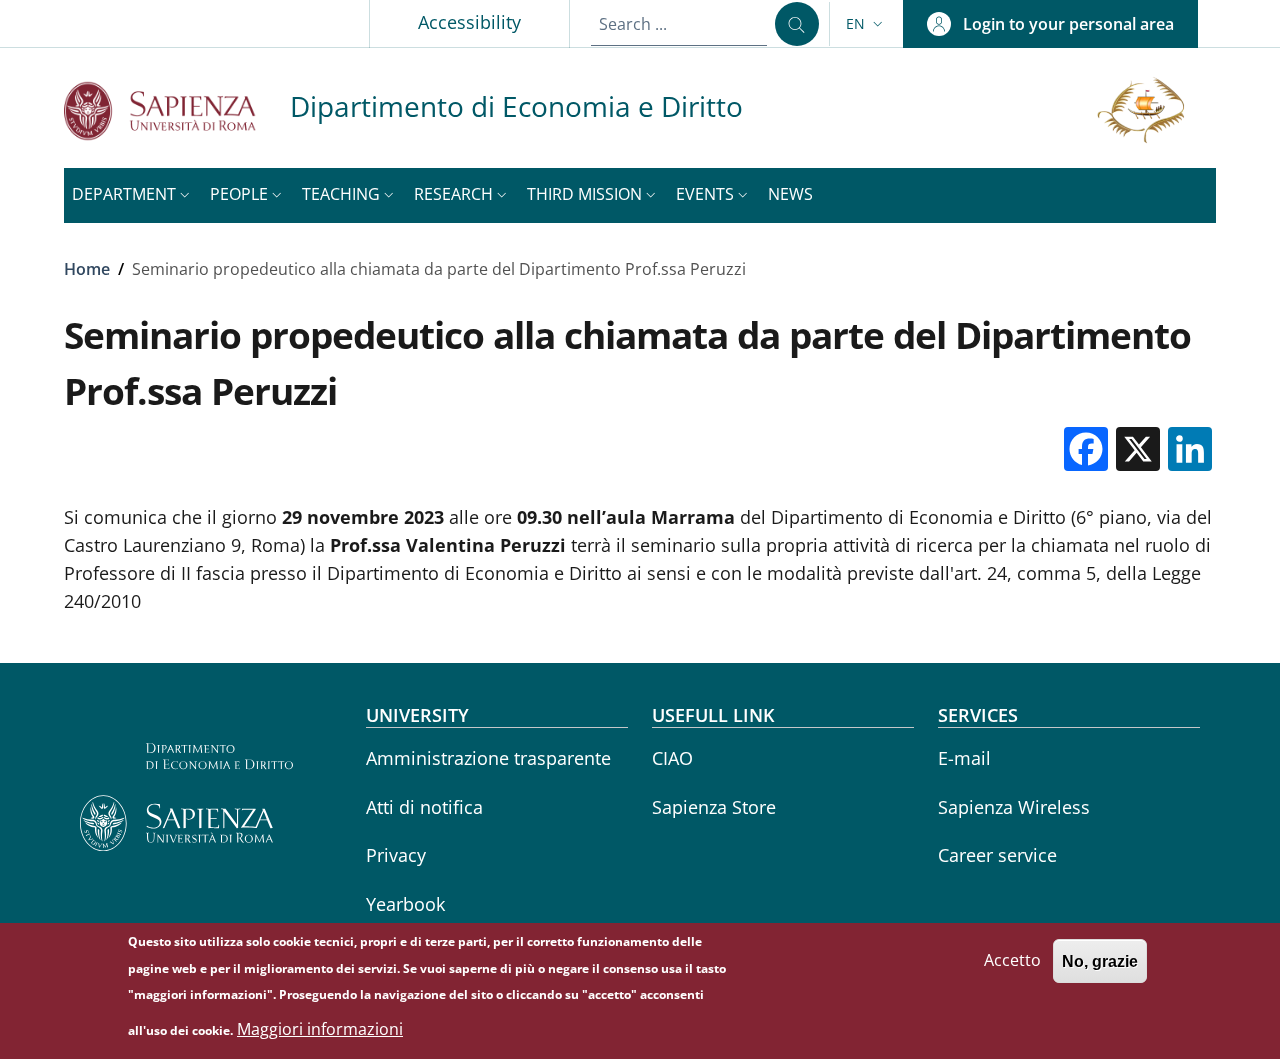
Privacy (396, 855)
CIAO (672, 758)
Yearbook (405, 904)
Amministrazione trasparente (488, 758)
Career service (997, 855)
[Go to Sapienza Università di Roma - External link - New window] (177, 110)
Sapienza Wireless (1014, 807)
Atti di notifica (424, 807)
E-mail (964, 758)
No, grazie (1100, 960)
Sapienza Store (714, 807)
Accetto (1012, 960)
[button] (866, 24)
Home (87, 269)
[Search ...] (797, 24)
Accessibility (469, 22)
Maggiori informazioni (320, 1029)
